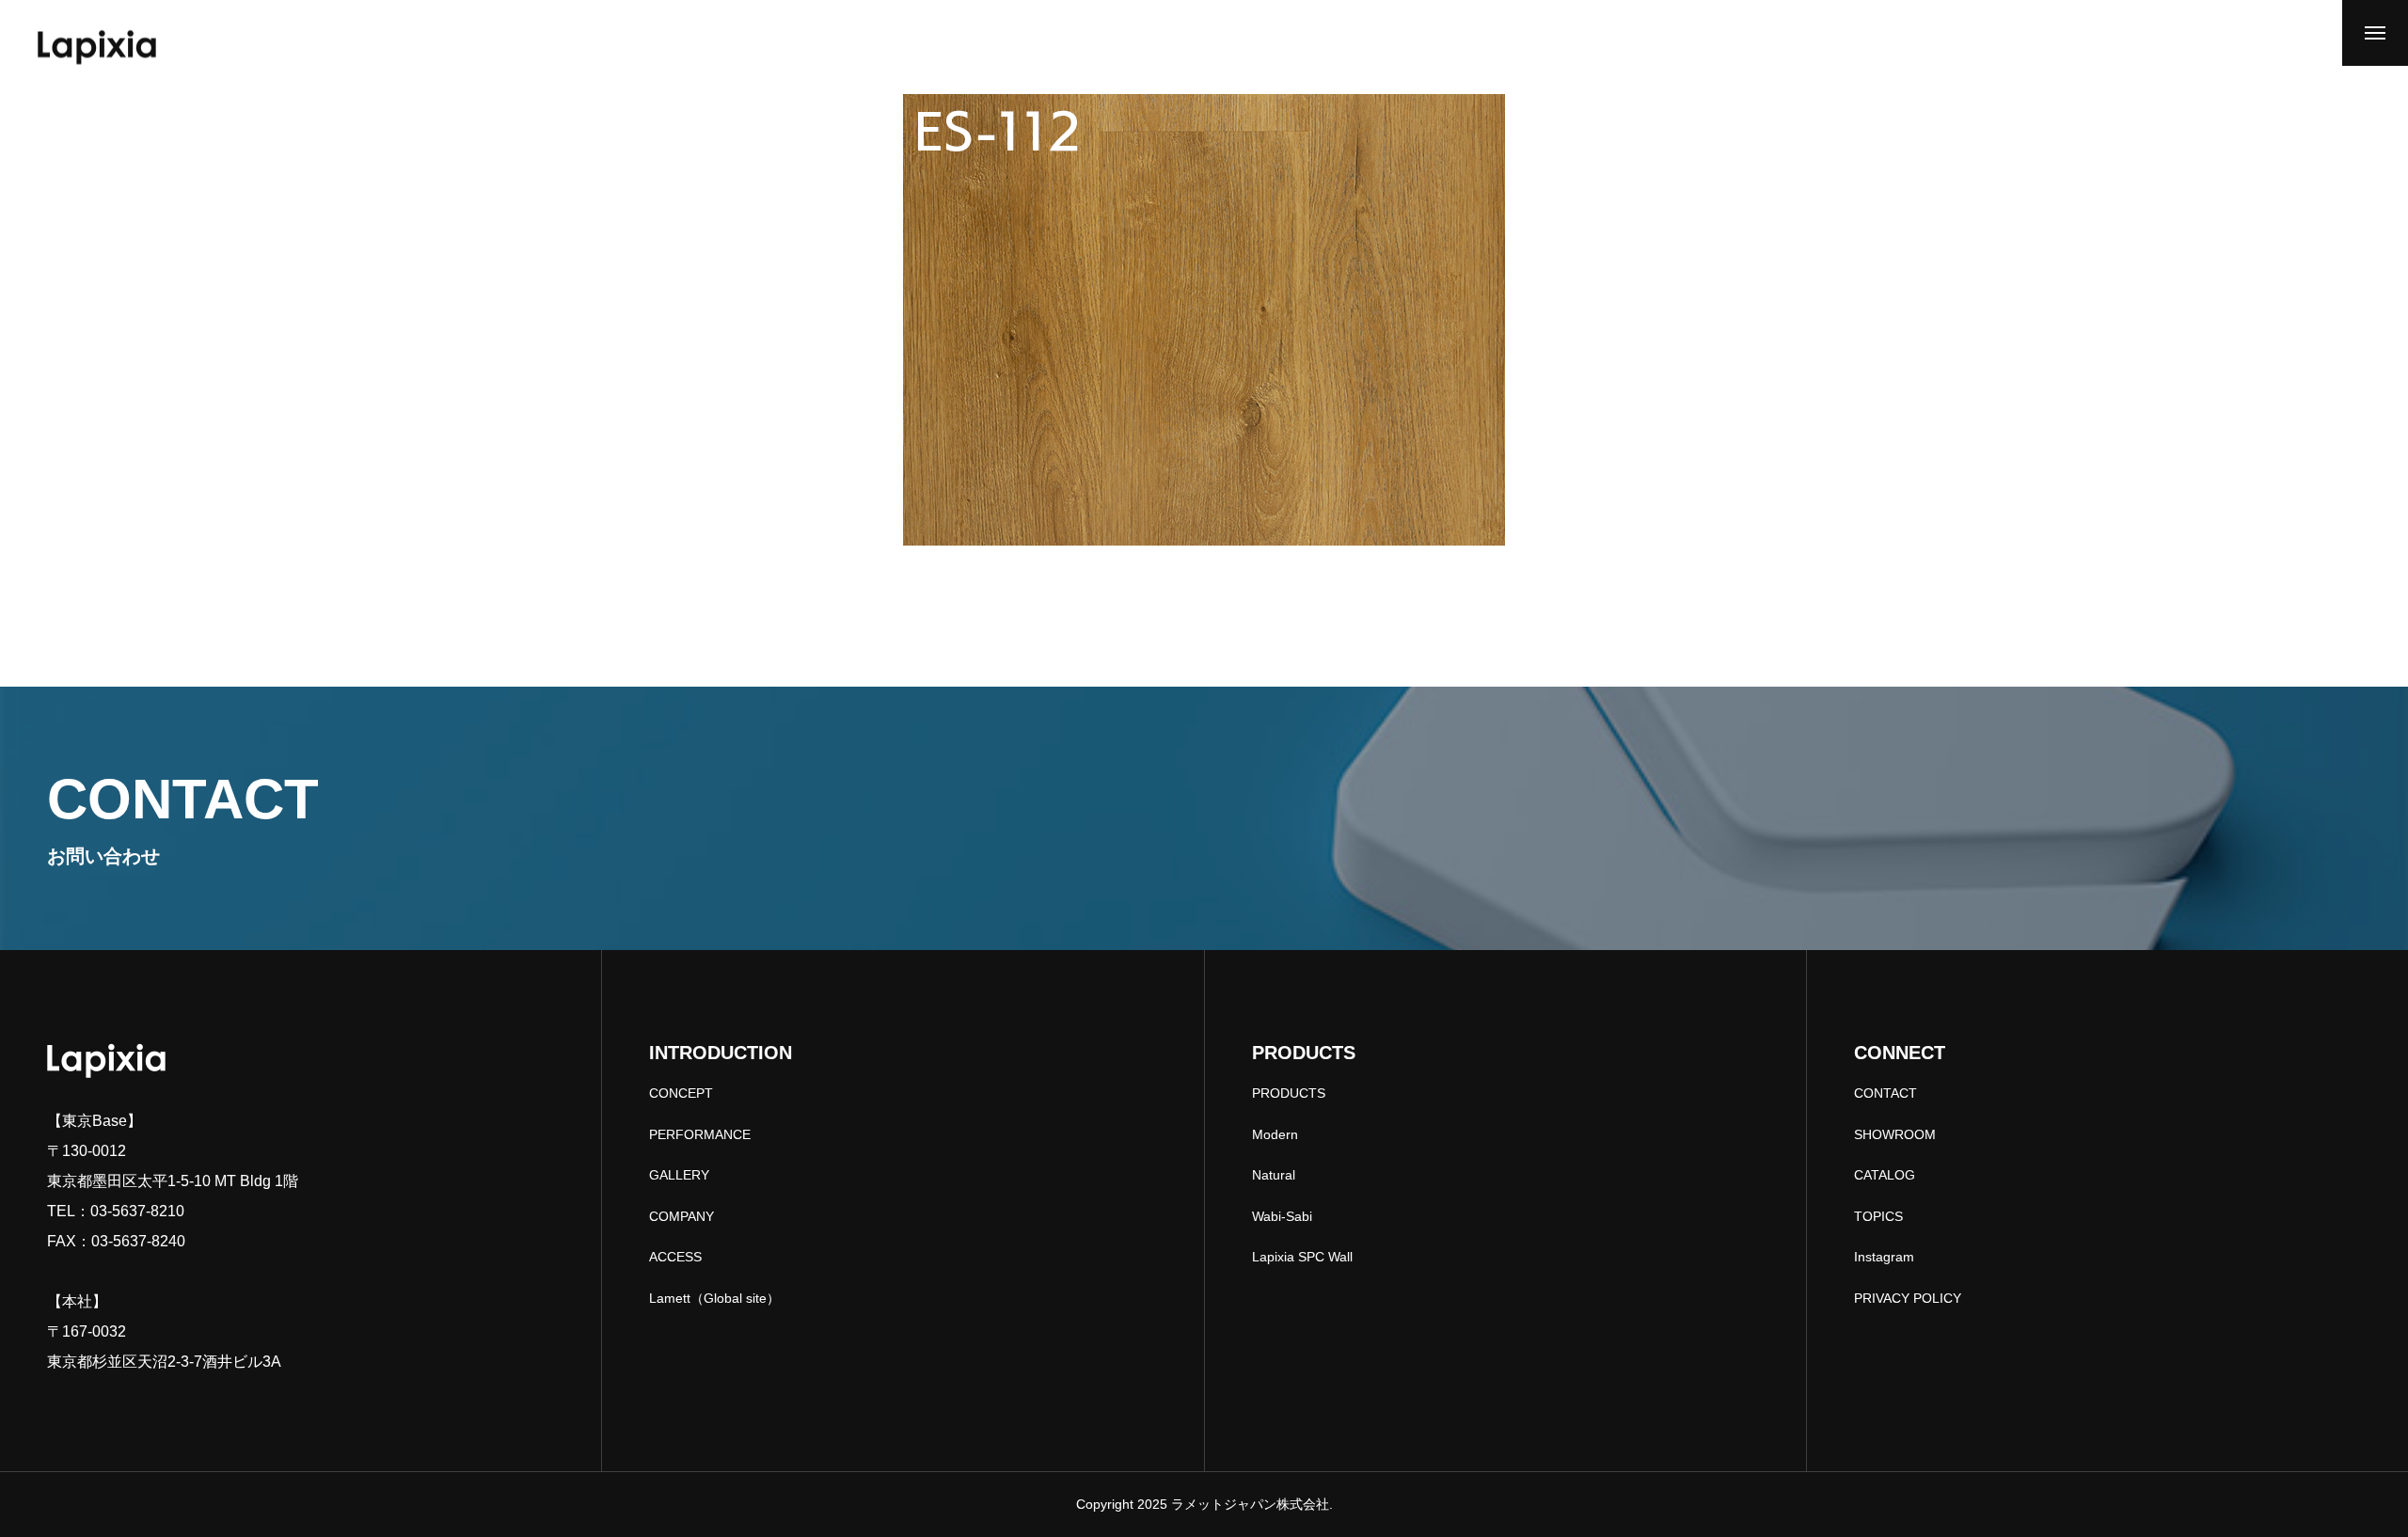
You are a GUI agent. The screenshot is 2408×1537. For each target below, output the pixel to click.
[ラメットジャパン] (97, 47)
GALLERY (679, 1175)
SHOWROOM (1895, 1134)
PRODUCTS (1289, 1093)
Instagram (1884, 1257)
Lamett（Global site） (714, 1298)
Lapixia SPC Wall (1302, 1257)
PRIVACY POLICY (1908, 1298)
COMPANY (681, 1216)
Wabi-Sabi (1282, 1216)
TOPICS (1878, 1216)
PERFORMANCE (700, 1134)
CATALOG (1885, 1175)
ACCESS (675, 1257)
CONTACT (1885, 1093)
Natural (1274, 1175)
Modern (1275, 1134)
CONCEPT (681, 1093)
